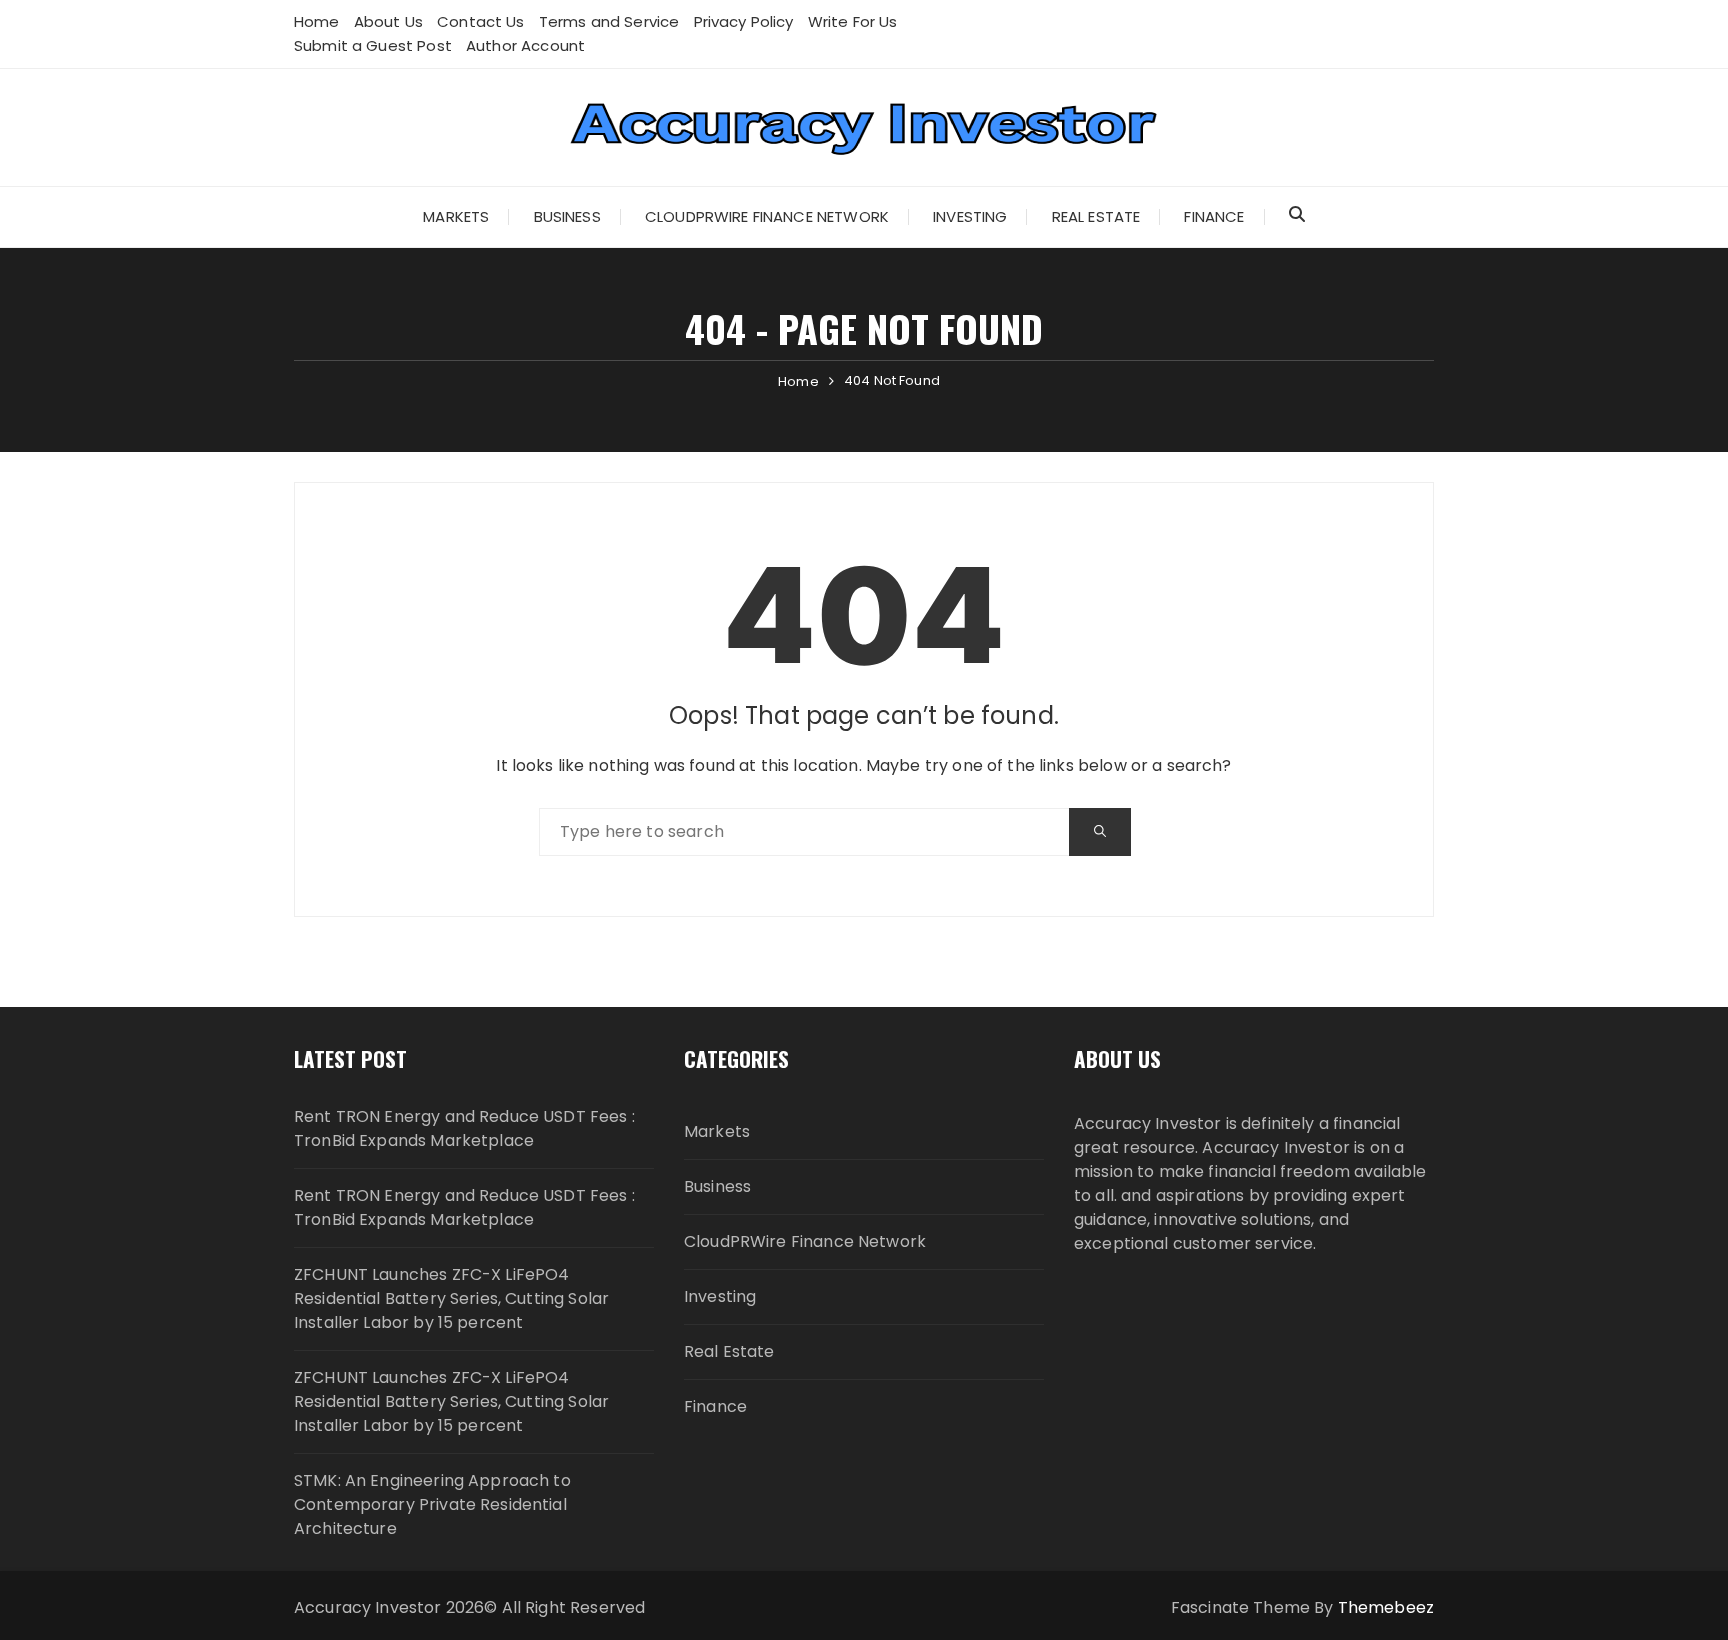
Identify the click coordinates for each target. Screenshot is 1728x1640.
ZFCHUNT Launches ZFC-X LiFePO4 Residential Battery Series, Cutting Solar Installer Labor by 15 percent (451, 1298)
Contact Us (481, 21)
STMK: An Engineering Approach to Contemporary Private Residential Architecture (432, 1504)
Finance (1214, 216)
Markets (456, 216)
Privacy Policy (744, 21)
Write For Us (853, 21)
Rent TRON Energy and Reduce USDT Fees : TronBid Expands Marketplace (464, 1128)
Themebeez (1386, 1607)
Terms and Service (609, 21)
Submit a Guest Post (373, 45)
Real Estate (1096, 216)
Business (567, 216)
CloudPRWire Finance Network (767, 216)
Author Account (525, 45)
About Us (388, 21)
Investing (970, 216)
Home (317, 21)
